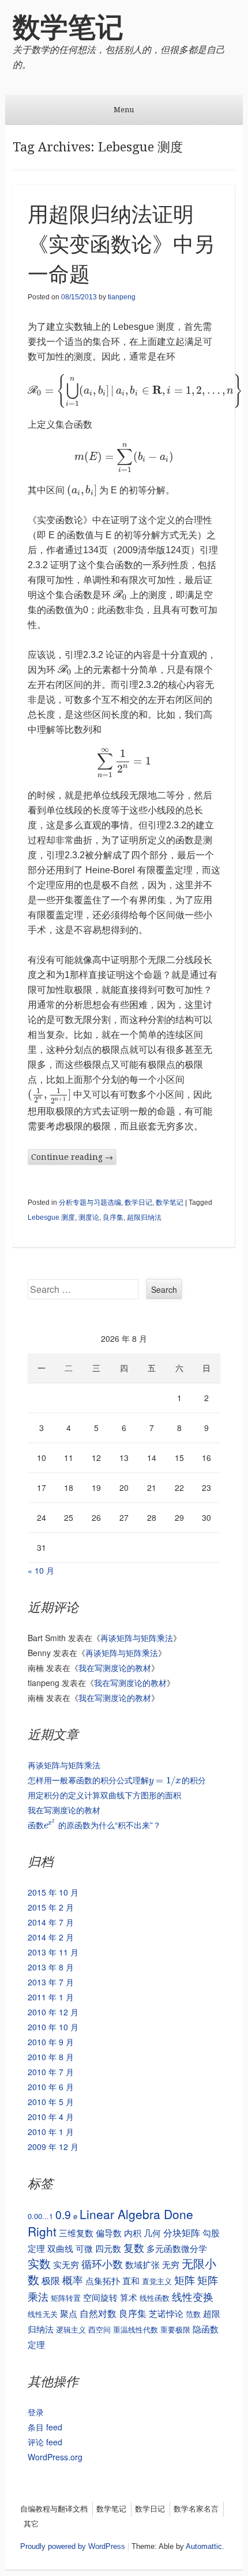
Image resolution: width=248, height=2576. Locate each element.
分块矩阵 (182, 2232)
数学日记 (138, 1203)
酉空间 (99, 2329)
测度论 (89, 1217)
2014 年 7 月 (51, 1922)
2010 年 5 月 (51, 2102)
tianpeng (122, 297)
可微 (84, 2248)
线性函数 (155, 2298)
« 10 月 (41, 1570)
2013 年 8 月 (51, 1967)
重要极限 (175, 2329)
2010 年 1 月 (51, 2132)
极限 (51, 2280)
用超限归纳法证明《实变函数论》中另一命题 (121, 244)
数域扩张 (142, 2264)
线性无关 (43, 2314)
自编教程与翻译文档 (54, 2509)
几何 (152, 2233)
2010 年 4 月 (51, 2117)
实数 (39, 2263)
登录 (36, 2412)
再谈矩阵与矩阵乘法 (137, 1638)
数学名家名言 (196, 2509)
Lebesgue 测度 (51, 1217)
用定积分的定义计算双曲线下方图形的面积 (104, 1795)
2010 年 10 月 (53, 2027)
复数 (134, 2248)
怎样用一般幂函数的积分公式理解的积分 (117, 1780)
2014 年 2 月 (51, 1937)
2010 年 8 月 (51, 2057)
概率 (73, 2280)
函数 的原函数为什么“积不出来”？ (95, 1825)
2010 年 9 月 (51, 2042)
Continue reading (72, 1157)
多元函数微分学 (177, 2248)
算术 (129, 2297)
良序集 (113, 1217)
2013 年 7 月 (51, 1982)
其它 (31, 2524)
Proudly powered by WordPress (73, 2546)
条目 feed (45, 2427)
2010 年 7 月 (51, 2072)
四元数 (108, 2248)
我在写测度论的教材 (115, 1668)
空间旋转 (100, 2297)
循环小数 (102, 2263)
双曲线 (60, 2248)
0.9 (63, 2214)
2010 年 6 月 (51, 2087)
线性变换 (193, 2297)
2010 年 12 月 (53, 2012)
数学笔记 (68, 27)
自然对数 (98, 2313)
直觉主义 (157, 2281)
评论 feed (45, 2442)
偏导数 (109, 2233)
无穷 (171, 2264)
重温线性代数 (136, 2329)
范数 (193, 2314)
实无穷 (66, 2264)
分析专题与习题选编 (90, 1203)
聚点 (69, 2313)
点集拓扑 (103, 2280)
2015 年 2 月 (51, 1907)
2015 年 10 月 (53, 1892)
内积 (133, 2233)
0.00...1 (40, 2216)
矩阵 (185, 2280)
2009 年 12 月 (53, 2147)
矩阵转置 (66, 2298)
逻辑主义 (71, 2329)
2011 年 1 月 (51, 1997)
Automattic (204, 2546)
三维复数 (76, 2233)
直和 (131, 2280)
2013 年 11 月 (53, 1952)
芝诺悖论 (166, 2313)
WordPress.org (55, 2457)
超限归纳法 (144, 1217)
